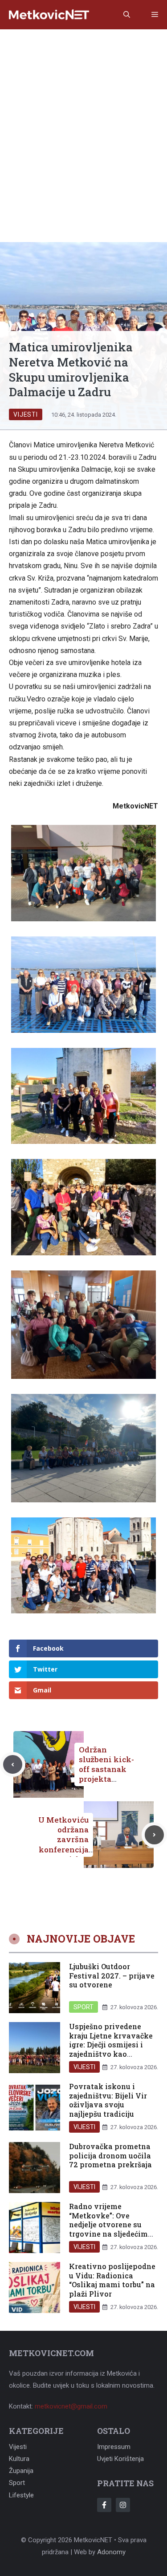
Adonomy (111, 2552)
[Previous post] (13, 1765)
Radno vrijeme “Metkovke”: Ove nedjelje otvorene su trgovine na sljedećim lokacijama (108, 2224)
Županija (21, 2471)
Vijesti (26, 414)
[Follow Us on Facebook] (104, 2505)
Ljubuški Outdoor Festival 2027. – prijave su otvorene (112, 1975)
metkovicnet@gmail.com (71, 2406)
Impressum (114, 2447)
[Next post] (154, 1835)
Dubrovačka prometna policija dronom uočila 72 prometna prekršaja (110, 2155)
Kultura (19, 2459)
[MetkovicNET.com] (49, 15)
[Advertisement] (83, 117)
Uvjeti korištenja (120, 2459)
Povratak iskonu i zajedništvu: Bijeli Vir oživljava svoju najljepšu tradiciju (108, 2100)
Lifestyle (21, 2495)
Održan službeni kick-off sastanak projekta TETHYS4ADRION (108, 1774)
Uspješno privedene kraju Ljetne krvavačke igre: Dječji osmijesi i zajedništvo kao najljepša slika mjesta (111, 2044)
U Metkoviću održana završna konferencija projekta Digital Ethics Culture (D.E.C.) (61, 1849)
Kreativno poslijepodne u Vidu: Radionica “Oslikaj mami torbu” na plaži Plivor (112, 2279)
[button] (127, 15)
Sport (83, 2007)
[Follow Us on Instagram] (123, 2505)
